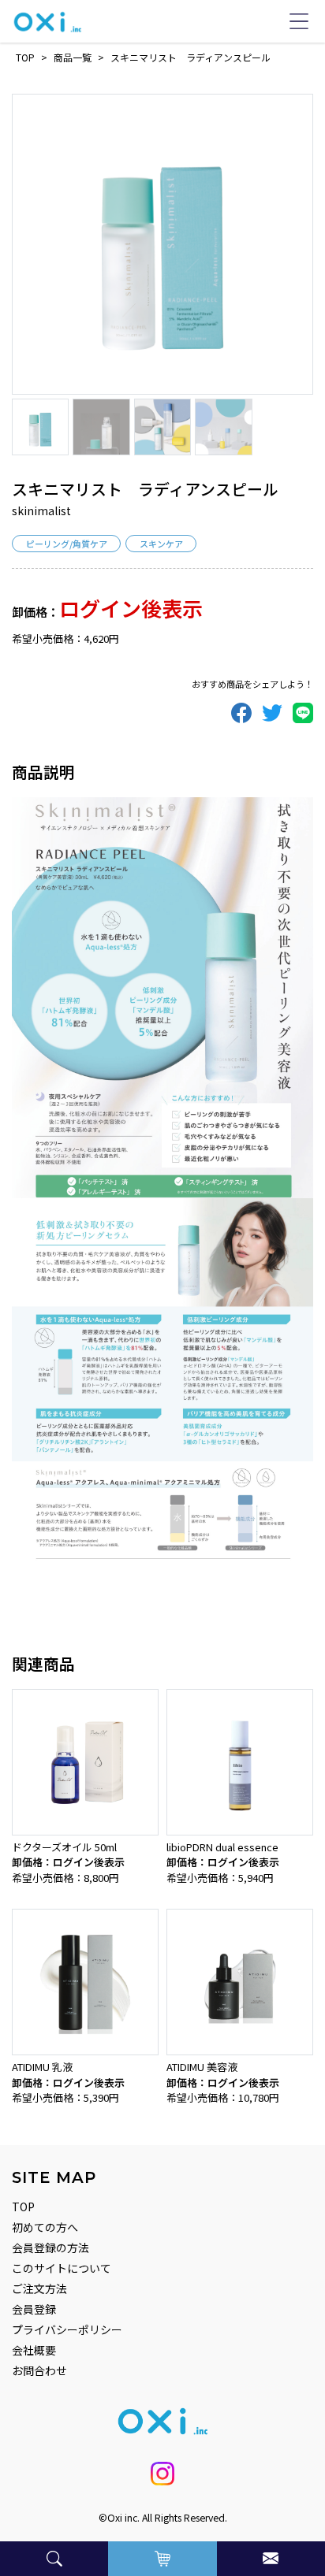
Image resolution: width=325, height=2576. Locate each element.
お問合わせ (39, 2370)
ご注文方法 (39, 2288)
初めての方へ (45, 2227)
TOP (23, 2207)
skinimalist (41, 510)
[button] (54, 2559)
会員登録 (34, 2309)
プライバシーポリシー (67, 2329)
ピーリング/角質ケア (67, 544)
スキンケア (161, 544)
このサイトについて (62, 2268)
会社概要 (34, 2350)
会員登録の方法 (50, 2248)
